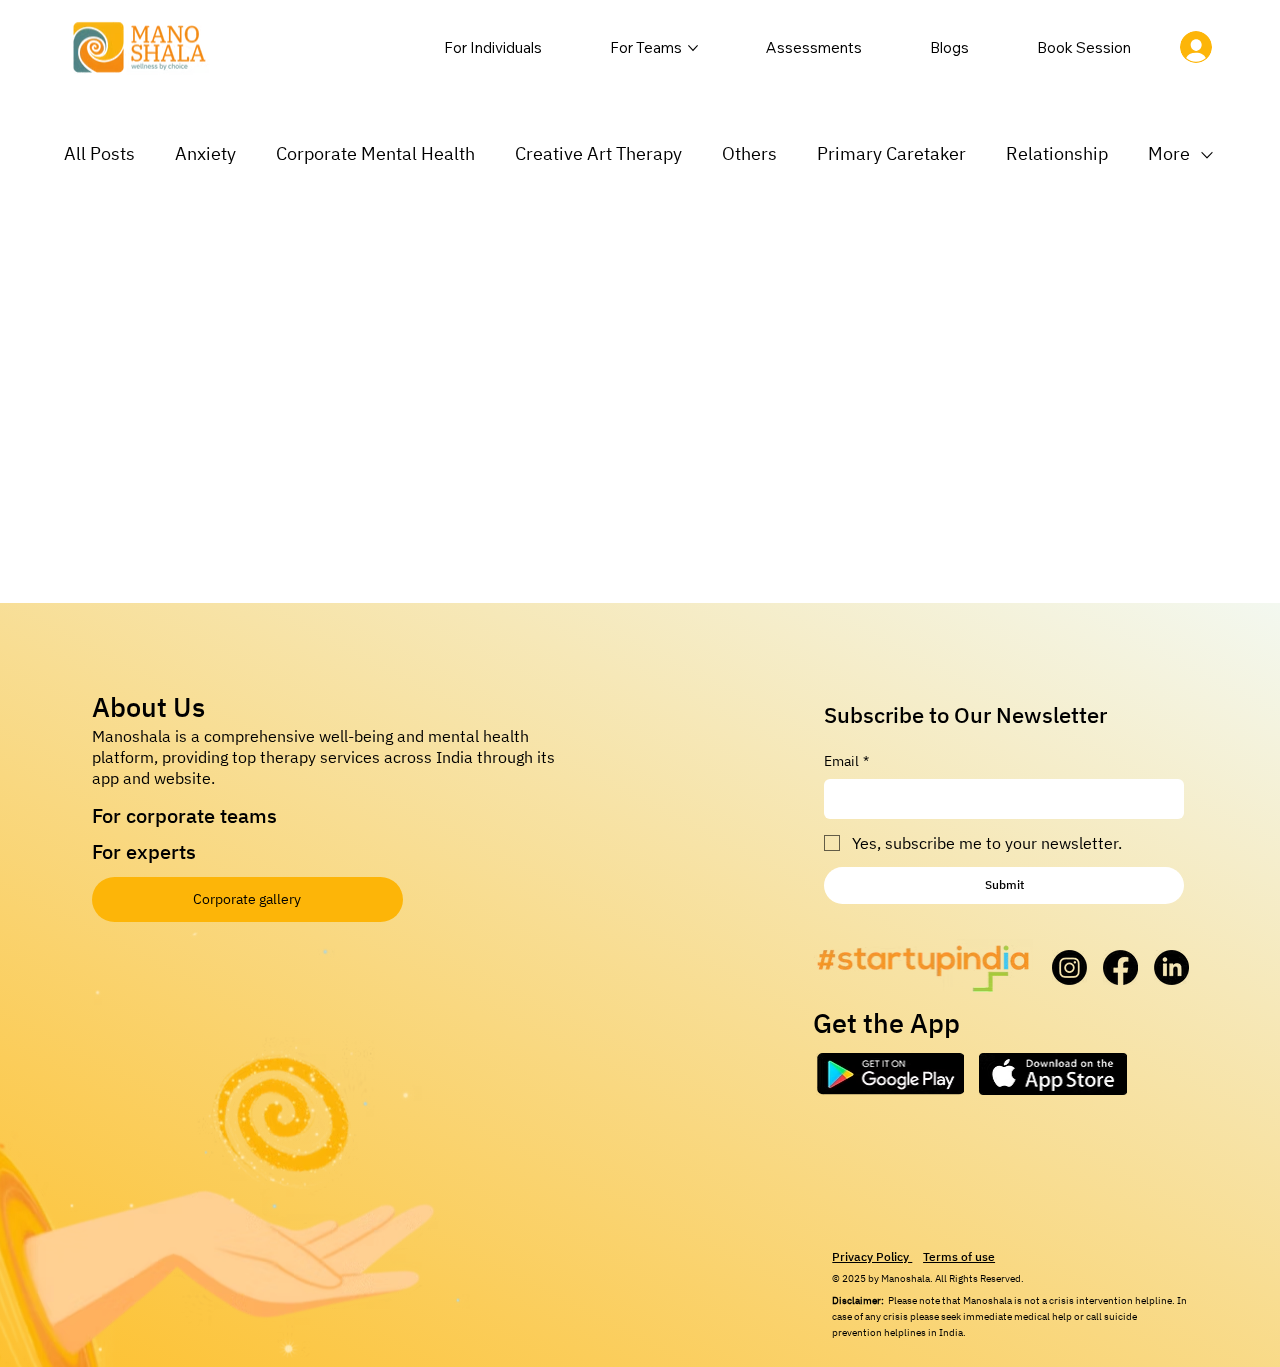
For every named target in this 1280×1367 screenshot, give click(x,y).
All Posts (99, 153)
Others (749, 153)
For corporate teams (184, 815)
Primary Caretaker (891, 153)
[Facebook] (1120, 967)
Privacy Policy (872, 1256)
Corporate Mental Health (375, 153)
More (1169, 153)
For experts (144, 851)
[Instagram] (1069, 967)
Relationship (1057, 153)
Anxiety (205, 153)
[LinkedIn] (1171, 967)
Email (846, 761)
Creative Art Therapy (598, 153)
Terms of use (959, 1256)
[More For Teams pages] (693, 48)
